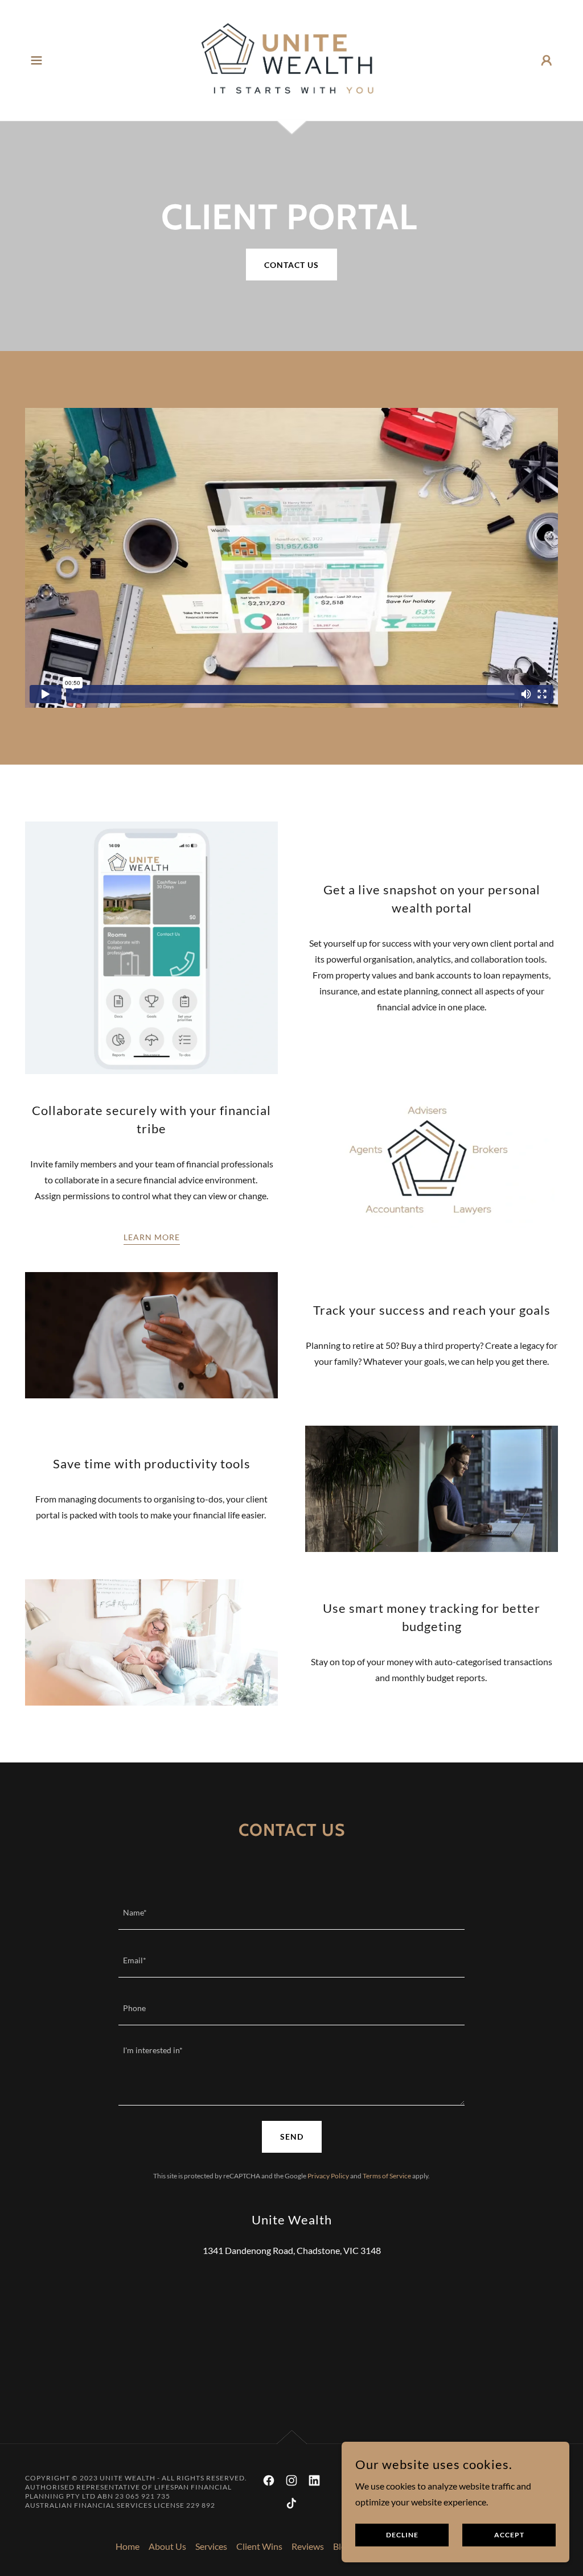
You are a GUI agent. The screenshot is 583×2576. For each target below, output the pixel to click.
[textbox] (291, 1913)
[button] (36, 60)
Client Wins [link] (259, 2546)
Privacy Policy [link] (328, 2176)
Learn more (152, 1237)
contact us (291, 265)
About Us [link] (167, 2546)
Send (292, 2137)
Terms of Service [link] (387, 2176)
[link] (291, 59)
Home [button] (128, 2546)
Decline (402, 2535)
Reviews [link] (308, 2546)
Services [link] (211, 2546)
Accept (509, 2535)
